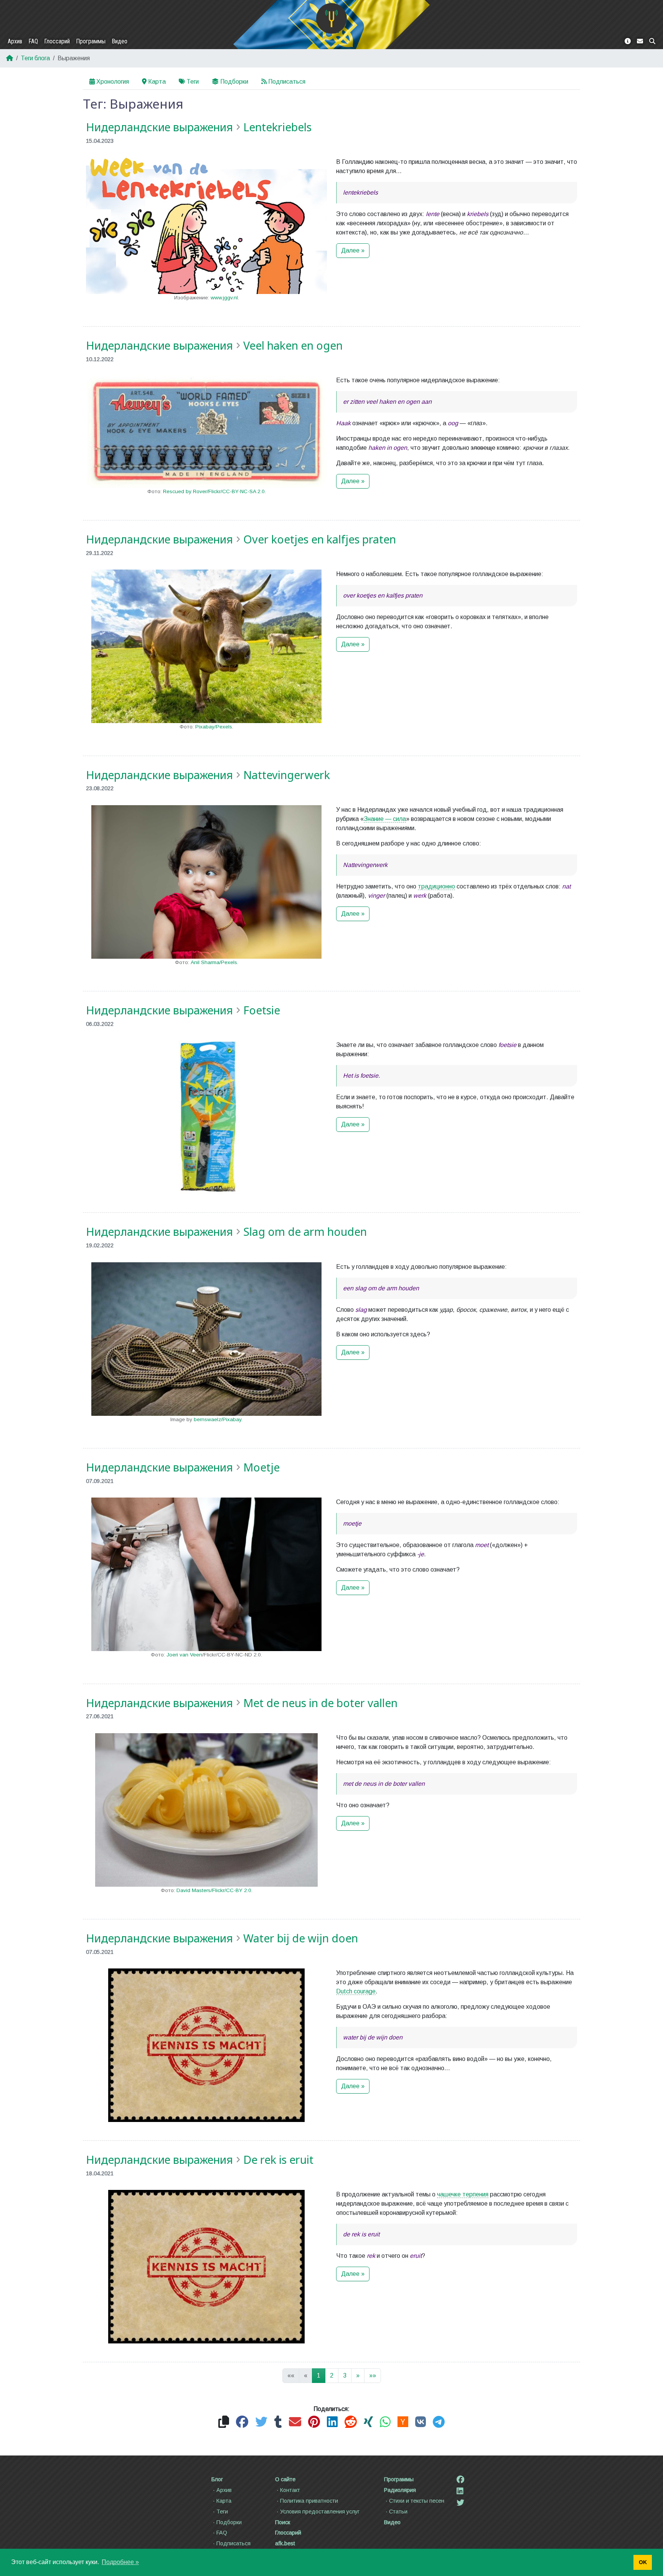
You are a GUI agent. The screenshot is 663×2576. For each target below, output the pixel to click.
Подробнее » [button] (120, 2562)
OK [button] (643, 2562)
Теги (193, 82)
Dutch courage (356, 1991)
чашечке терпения (463, 2194)
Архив (15, 41)
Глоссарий (57, 41)
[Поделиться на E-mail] (295, 2422)
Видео (120, 41)
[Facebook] (460, 2480)
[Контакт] (640, 41)
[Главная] (331, 18)
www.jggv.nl (224, 298)
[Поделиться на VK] (421, 2422)
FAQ (33, 41)
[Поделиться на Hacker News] (403, 2422)
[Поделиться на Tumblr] (278, 2422)
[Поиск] (652, 41)
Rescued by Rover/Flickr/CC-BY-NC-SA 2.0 (214, 491)
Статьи (398, 2512)
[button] (358, 2376)
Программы (91, 41)
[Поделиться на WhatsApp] (385, 2422)
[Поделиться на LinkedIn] (332, 2422)
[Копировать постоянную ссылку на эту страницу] (224, 2422)
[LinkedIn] (460, 2491)
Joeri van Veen (184, 1655)
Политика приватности (309, 2501)
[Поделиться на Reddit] (351, 2422)
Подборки (234, 82)
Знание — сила (385, 819)
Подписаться (287, 82)
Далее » (353, 250)
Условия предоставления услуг (320, 2512)
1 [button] (319, 2375)
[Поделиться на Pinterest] (314, 2422)
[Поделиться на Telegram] (439, 2422)
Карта (157, 82)
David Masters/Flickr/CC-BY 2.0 (214, 1890)
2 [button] (332, 2375)
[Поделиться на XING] (368, 2422)
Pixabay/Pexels (214, 727)
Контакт (290, 2490)
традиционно (436, 886)
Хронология (113, 82)
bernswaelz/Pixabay (218, 1419)
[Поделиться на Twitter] (261, 2422)
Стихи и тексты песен (417, 2501)
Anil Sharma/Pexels (214, 962)
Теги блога (35, 58)
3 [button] (345, 2375)
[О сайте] (628, 41)
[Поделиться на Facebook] (242, 2422)
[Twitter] (460, 2503)
